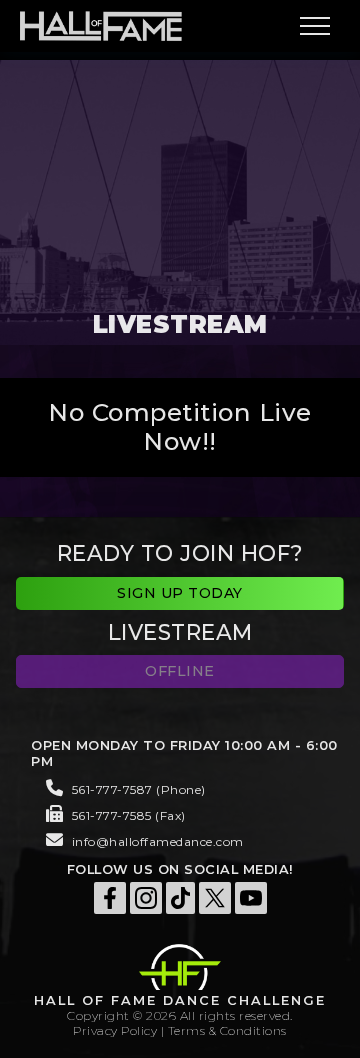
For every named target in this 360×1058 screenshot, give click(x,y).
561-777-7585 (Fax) (129, 815)
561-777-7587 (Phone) (139, 789)
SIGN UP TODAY (180, 593)
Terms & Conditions (227, 1030)
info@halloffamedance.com (158, 841)
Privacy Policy (115, 1030)
